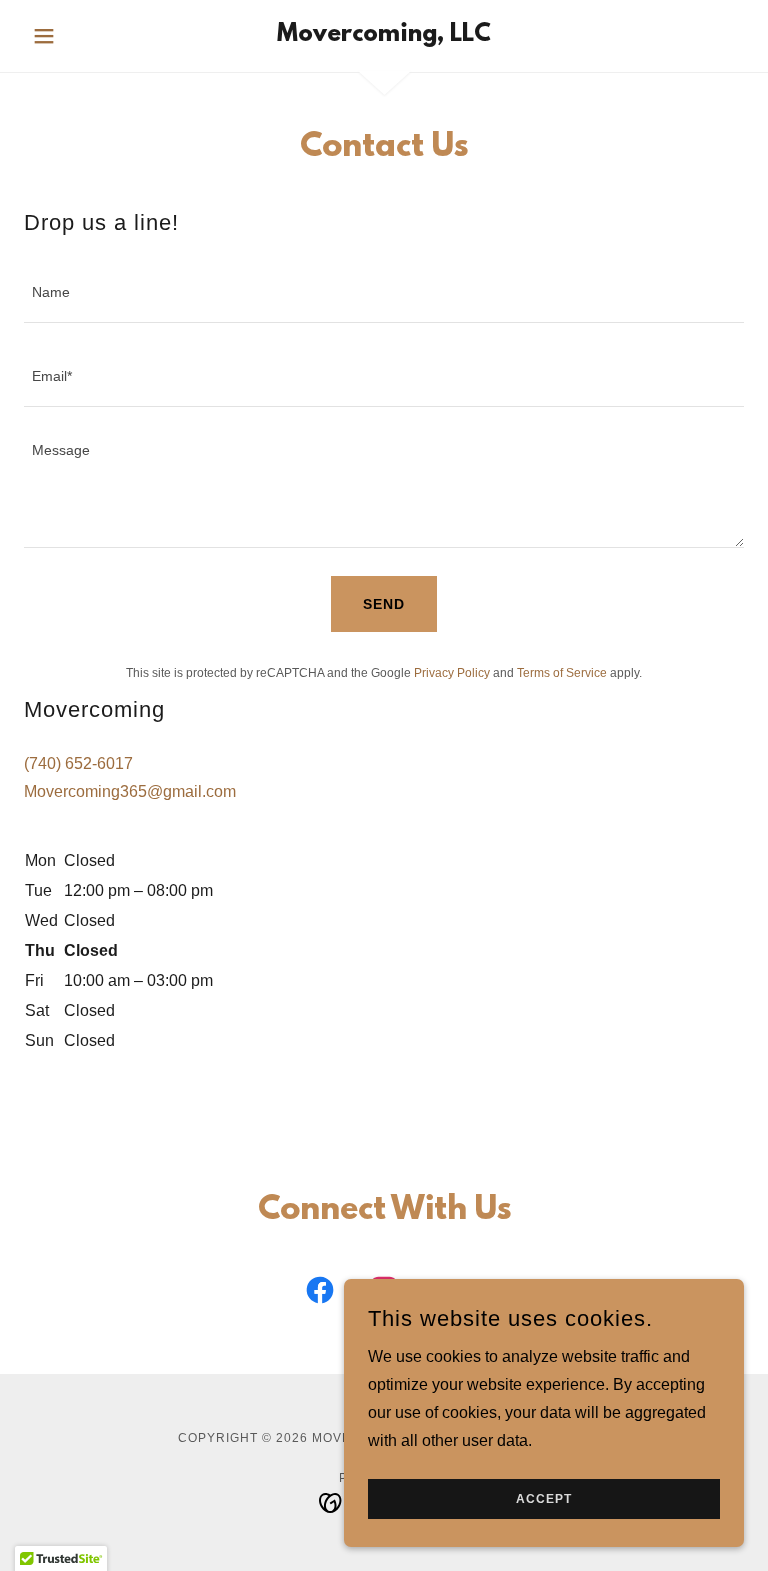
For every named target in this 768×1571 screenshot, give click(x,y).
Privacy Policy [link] (452, 673)
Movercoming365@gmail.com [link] (130, 791)
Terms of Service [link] (562, 673)
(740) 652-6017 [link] (78, 763)
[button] (78, 36)
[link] (384, 35)
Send (384, 604)
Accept (544, 1499)
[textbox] (384, 293)
